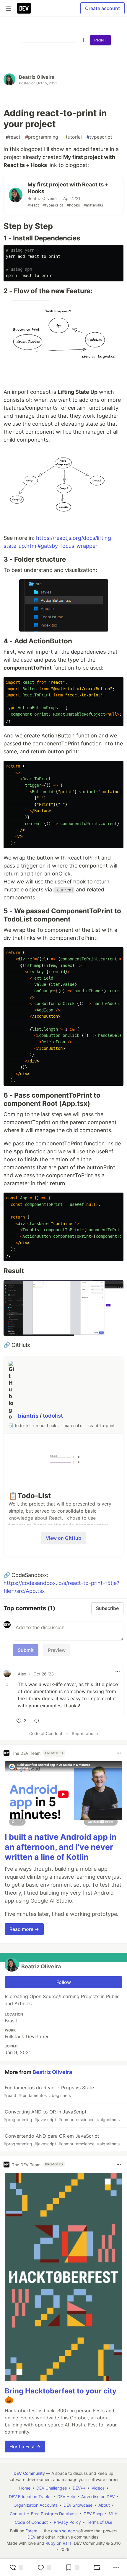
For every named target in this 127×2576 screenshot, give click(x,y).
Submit (26, 1650)
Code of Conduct (46, 1733)
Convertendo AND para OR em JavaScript (62, 2140)
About (104, 2505)
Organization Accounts (36, 2505)
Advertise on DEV (98, 2497)
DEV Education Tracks (30, 2497)
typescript (99, 137)
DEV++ (79, 2488)
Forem (31, 2531)
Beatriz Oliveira (37, 77)
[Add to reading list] (72, 2567)
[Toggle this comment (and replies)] (8, 1684)
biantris (29, 1416)
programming (42, 137)
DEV (31, 2537)
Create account (102, 8)
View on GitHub (63, 1538)
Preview (57, 1650)
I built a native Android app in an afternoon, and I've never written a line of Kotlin (61, 1847)
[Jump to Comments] (44, 2567)
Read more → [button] (24, 1929)
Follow (64, 1982)
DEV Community (29, 2473)
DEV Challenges (52, 2488)
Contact (17, 2514)
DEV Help (66, 2497)
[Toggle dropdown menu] (118, 1671)
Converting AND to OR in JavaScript (62, 2115)
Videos (98, 2488)
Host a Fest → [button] (25, 2447)
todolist (53, 1416)
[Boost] (97, 2567)
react (13, 137)
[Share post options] (116, 2567)
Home (25, 2488)
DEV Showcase (78, 2505)
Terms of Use (100, 2522)
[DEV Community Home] (24, 8)
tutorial (72, 137)
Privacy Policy (67, 2522)
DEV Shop (93, 2514)
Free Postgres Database (54, 2514)
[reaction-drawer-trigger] (16, 2567)
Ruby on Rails (58, 2543)
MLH (113, 2514)
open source (63, 2531)
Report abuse (85, 1733)
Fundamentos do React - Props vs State (49, 2091)
